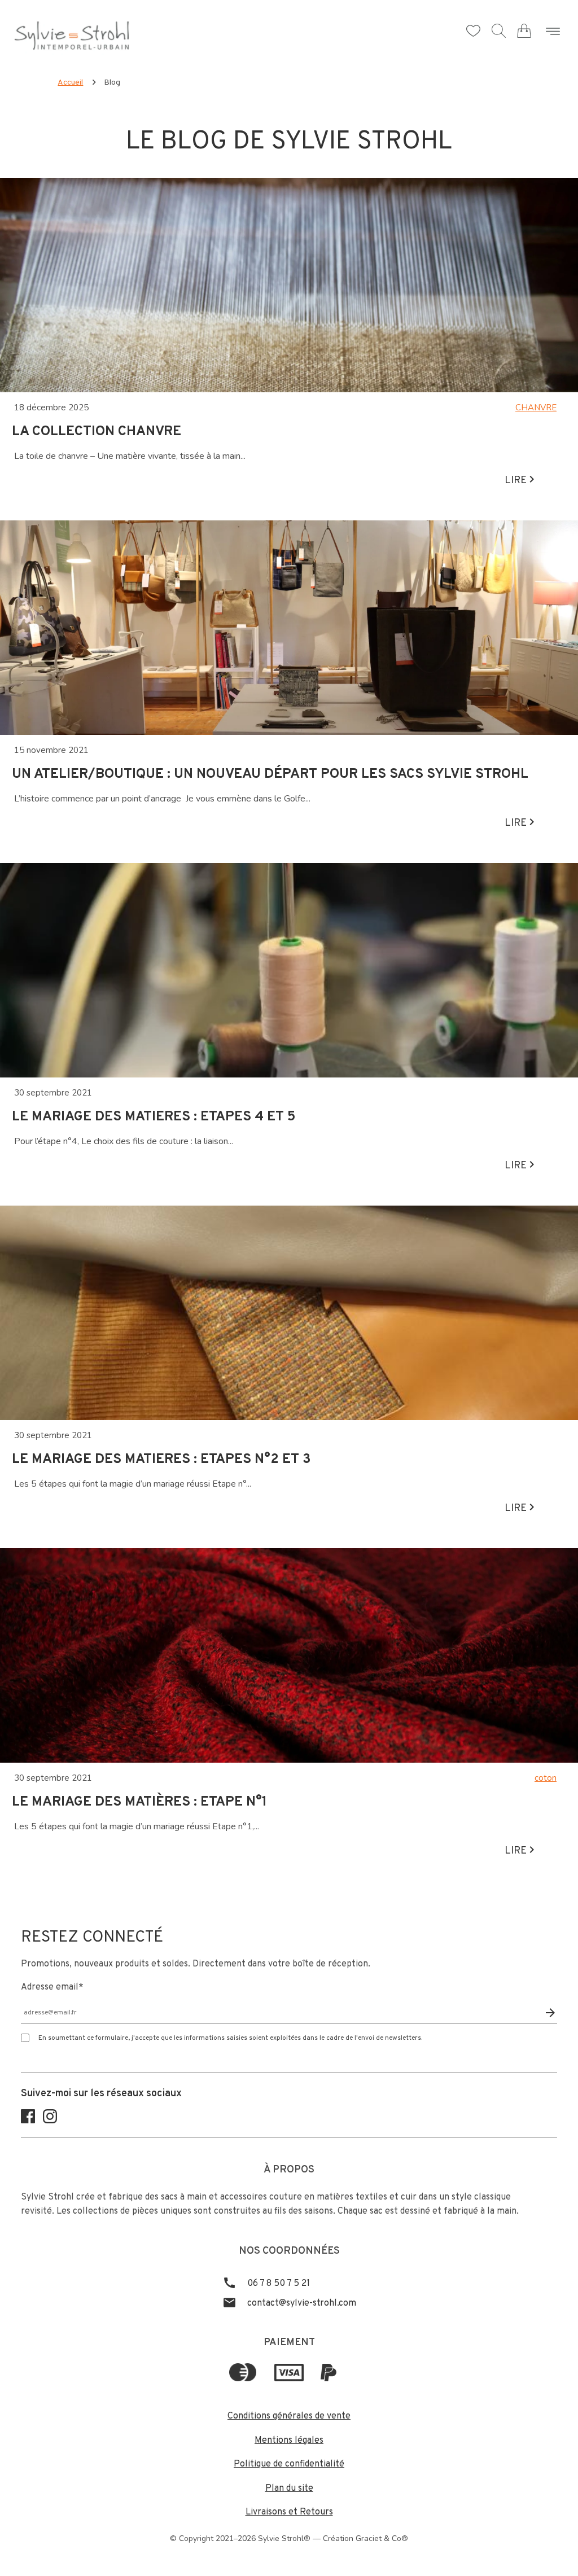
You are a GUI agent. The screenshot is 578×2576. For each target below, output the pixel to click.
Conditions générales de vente (289, 2416)
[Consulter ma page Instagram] (50, 2121)
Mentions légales (289, 2441)
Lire (517, 481)
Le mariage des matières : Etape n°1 (139, 1802)
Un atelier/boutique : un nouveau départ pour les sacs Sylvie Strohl (270, 774)
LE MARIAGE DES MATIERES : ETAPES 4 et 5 (154, 1117)
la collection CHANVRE (97, 432)
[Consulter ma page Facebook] (28, 2121)
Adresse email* (52, 1987)
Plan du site (289, 2489)
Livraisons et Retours (289, 2512)
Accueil (70, 83)
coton (546, 1778)
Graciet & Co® (382, 2538)
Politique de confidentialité (289, 2464)
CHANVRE (536, 408)
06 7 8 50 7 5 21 (277, 2284)
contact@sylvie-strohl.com (301, 2303)
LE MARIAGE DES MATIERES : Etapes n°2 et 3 (161, 1460)
